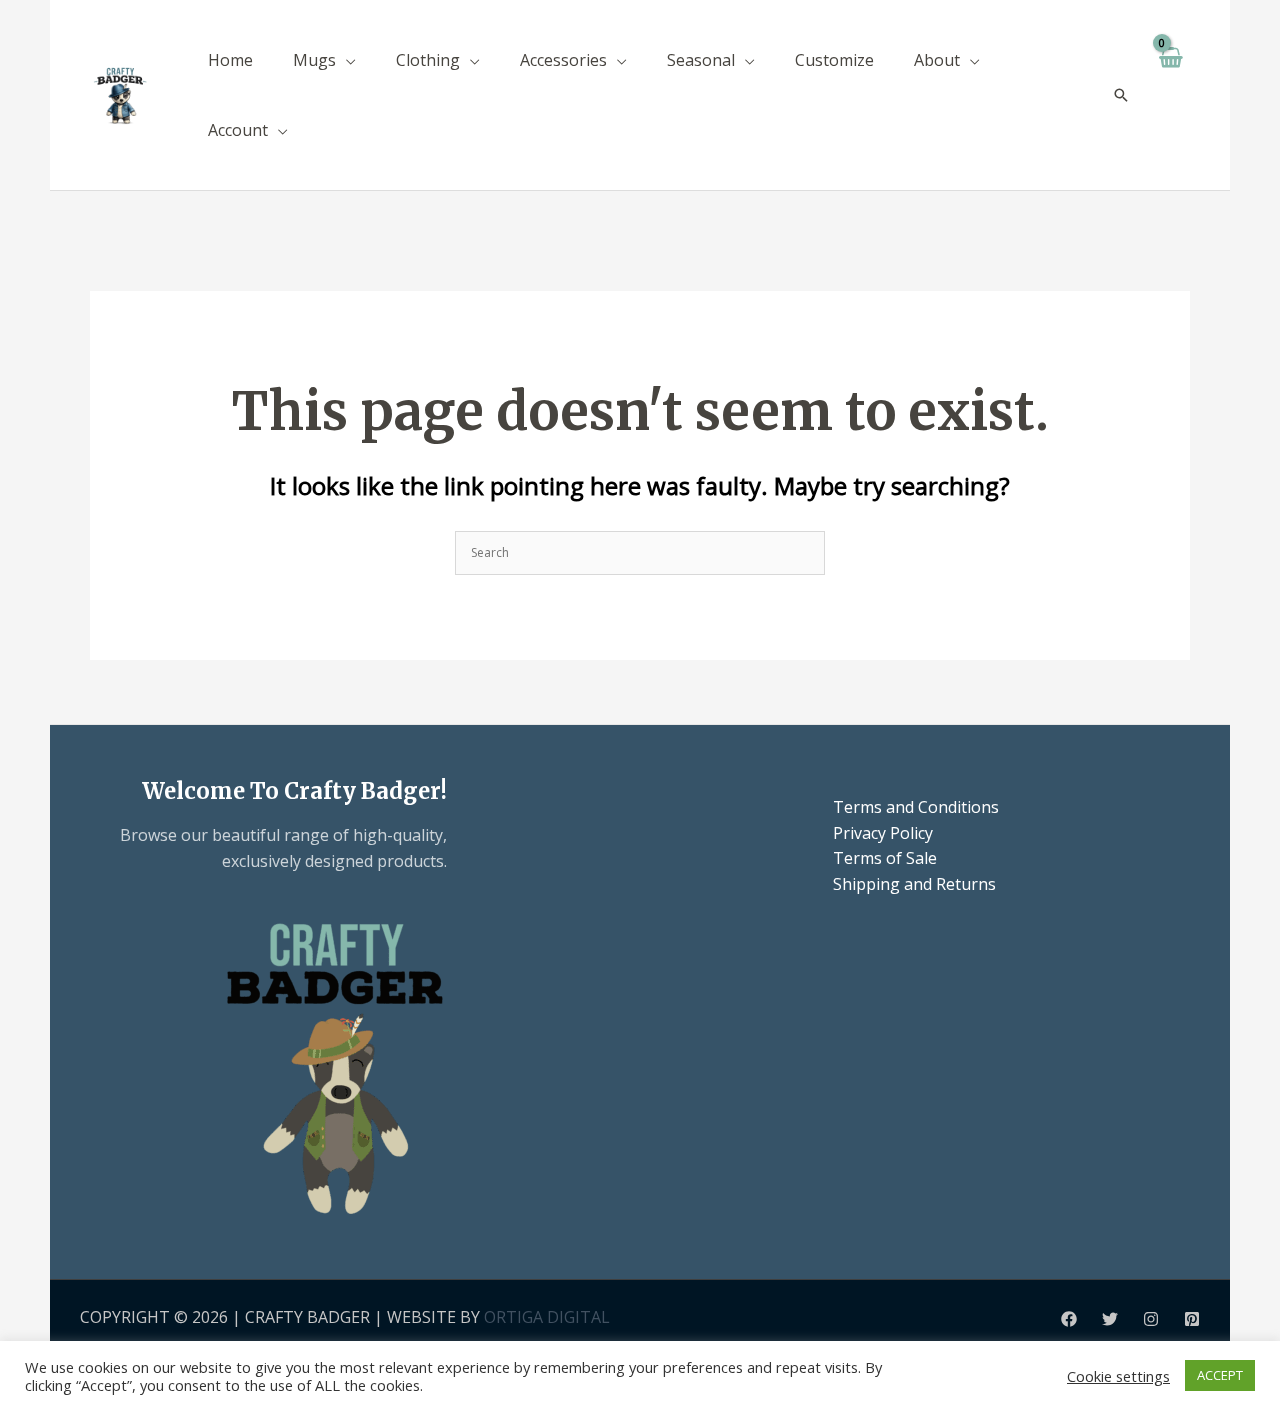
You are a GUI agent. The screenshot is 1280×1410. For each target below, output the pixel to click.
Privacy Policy (883, 833)
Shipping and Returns (914, 884)
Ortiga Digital (547, 1317)
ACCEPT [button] (1220, 1375)
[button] (346, 60)
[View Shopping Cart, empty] (1170, 95)
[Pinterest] (1192, 1319)
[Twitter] (1110, 1319)
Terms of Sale (885, 858)
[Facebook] (1069, 1319)
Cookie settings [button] (1118, 1376)
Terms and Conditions (916, 807)
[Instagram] (1151, 1319)
